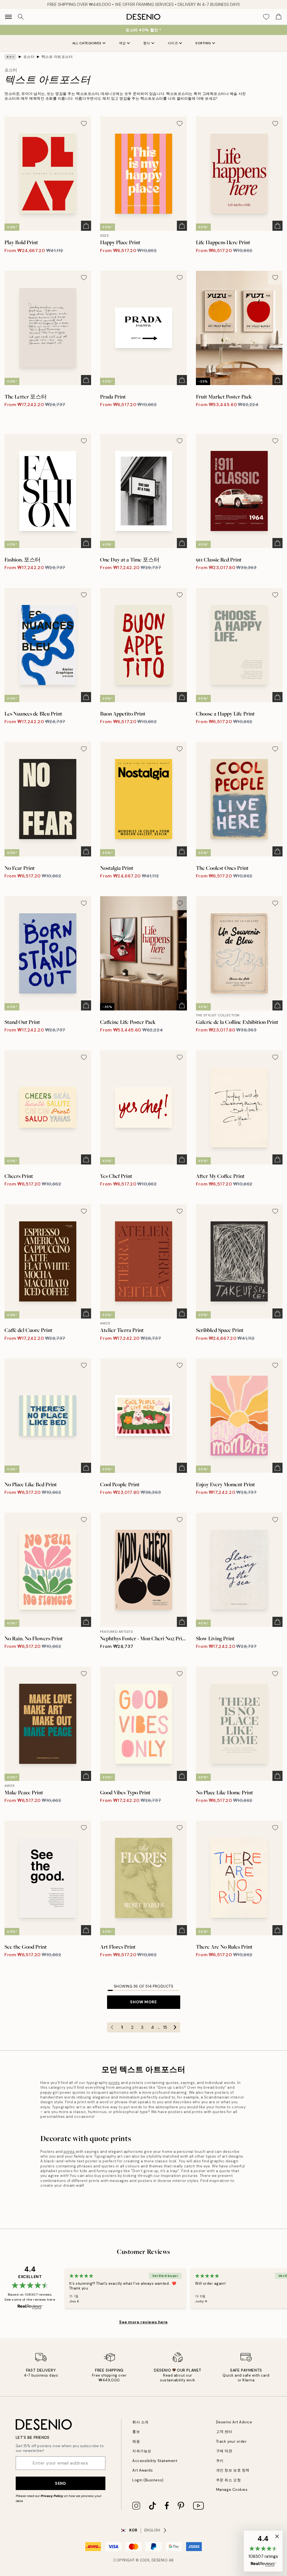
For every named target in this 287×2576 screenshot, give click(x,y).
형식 (147, 43)
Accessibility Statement (155, 2461)
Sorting (203, 43)
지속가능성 (142, 2451)
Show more (143, 2002)
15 (165, 2027)
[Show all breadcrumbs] (10, 57)
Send (60, 2483)
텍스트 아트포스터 (57, 57)
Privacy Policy (52, 2496)
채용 (136, 2441)
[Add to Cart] (86, 226)
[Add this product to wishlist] (84, 124)
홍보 (136, 2432)
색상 (122, 43)
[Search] (21, 17)
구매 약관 (224, 2451)
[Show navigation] (8, 17)
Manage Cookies (232, 2490)
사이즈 (173, 43)
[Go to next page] (175, 2027)
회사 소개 (140, 2422)
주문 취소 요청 (228, 2480)
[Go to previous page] (112, 2027)
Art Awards (143, 2470)
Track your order (231, 2441)
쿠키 (220, 2461)
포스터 (29, 57)
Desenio (160, 2560)
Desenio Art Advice (234, 2422)
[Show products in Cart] (279, 17)
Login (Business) (148, 2480)
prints (114, 2083)
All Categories (87, 43)
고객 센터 (224, 2432)
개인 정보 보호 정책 (233, 2470)
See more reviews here (143, 2322)
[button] (263, 2551)
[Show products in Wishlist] (266, 17)
